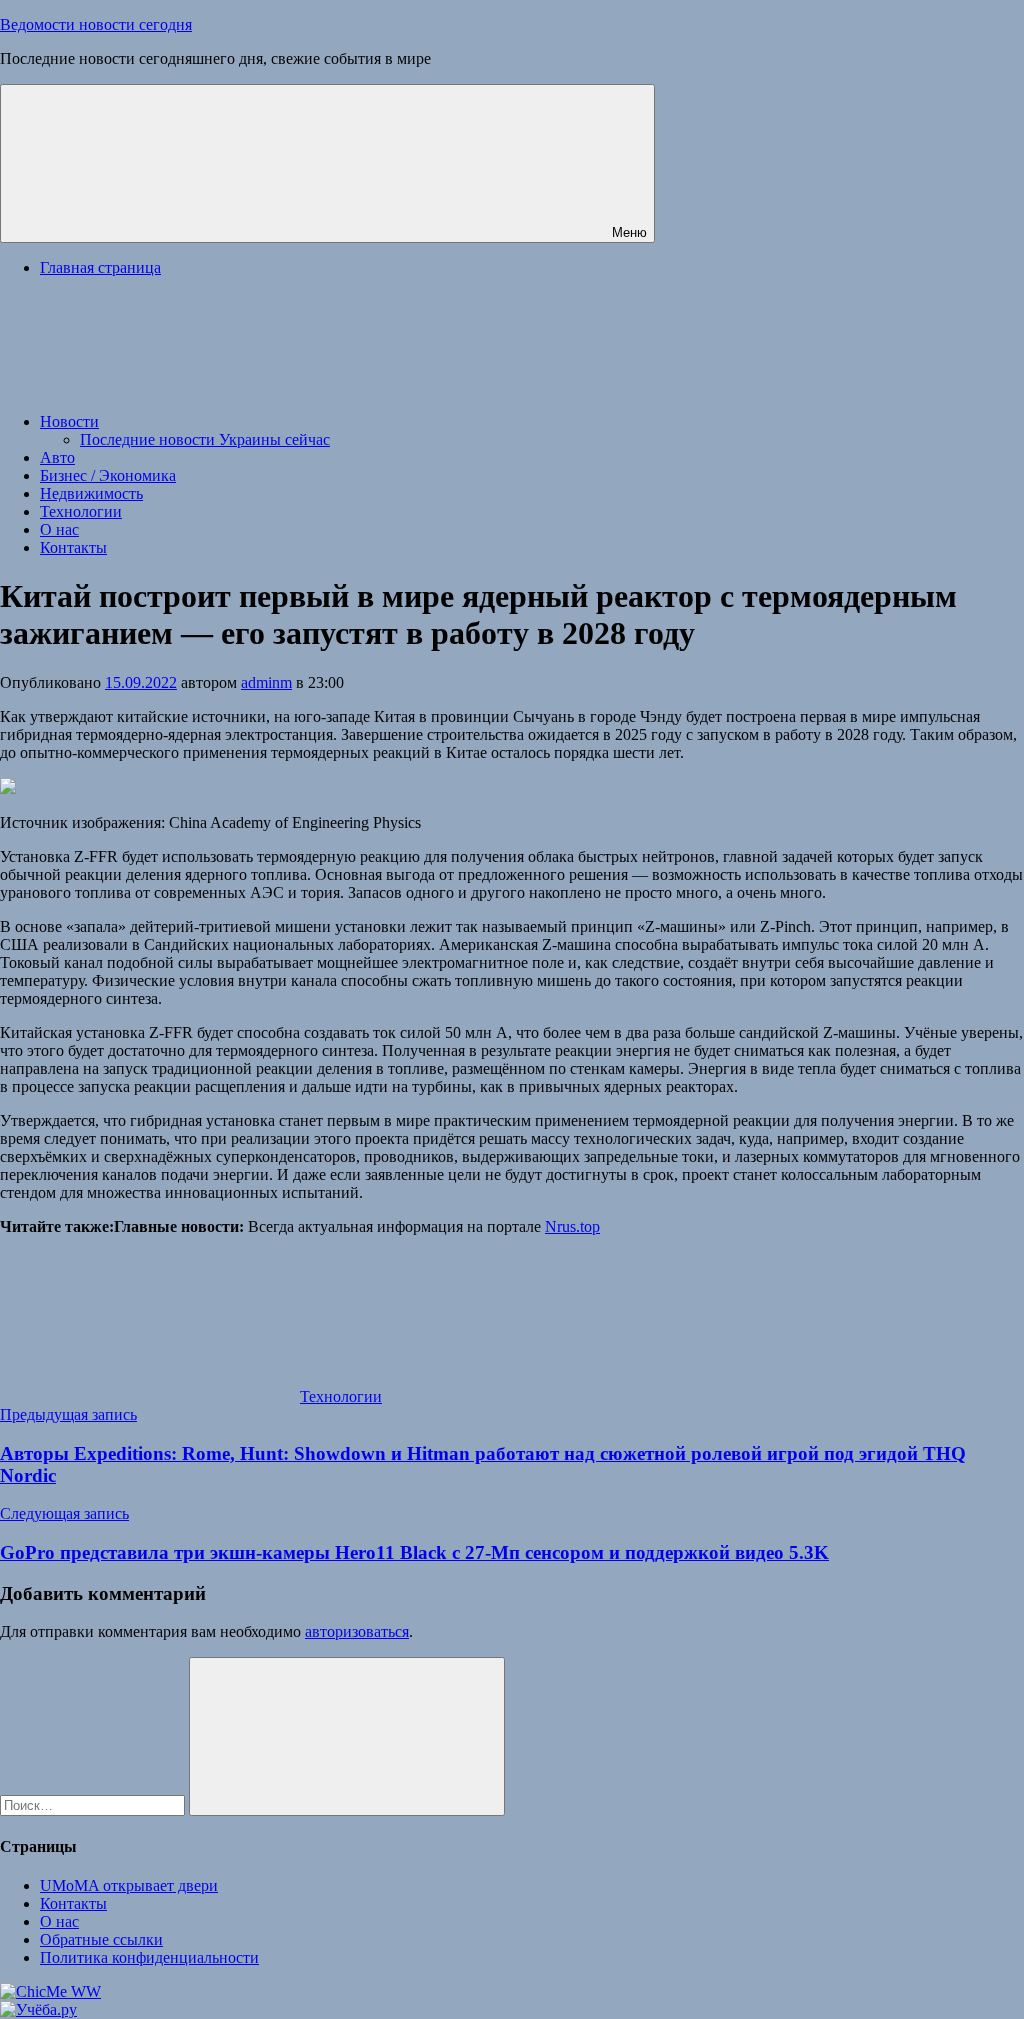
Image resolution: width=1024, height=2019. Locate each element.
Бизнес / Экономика (108, 475)
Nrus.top (572, 1226)
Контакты (73, 547)
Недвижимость (91, 493)
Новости (69, 421)
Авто (57, 457)
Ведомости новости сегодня (96, 24)
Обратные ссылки (101, 1939)
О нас (59, 529)
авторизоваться (357, 1631)
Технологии (81, 511)
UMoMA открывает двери (129, 1885)
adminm (266, 682)
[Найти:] (94, 1804)
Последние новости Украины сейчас (205, 439)
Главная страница (100, 267)
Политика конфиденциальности (149, 1957)
